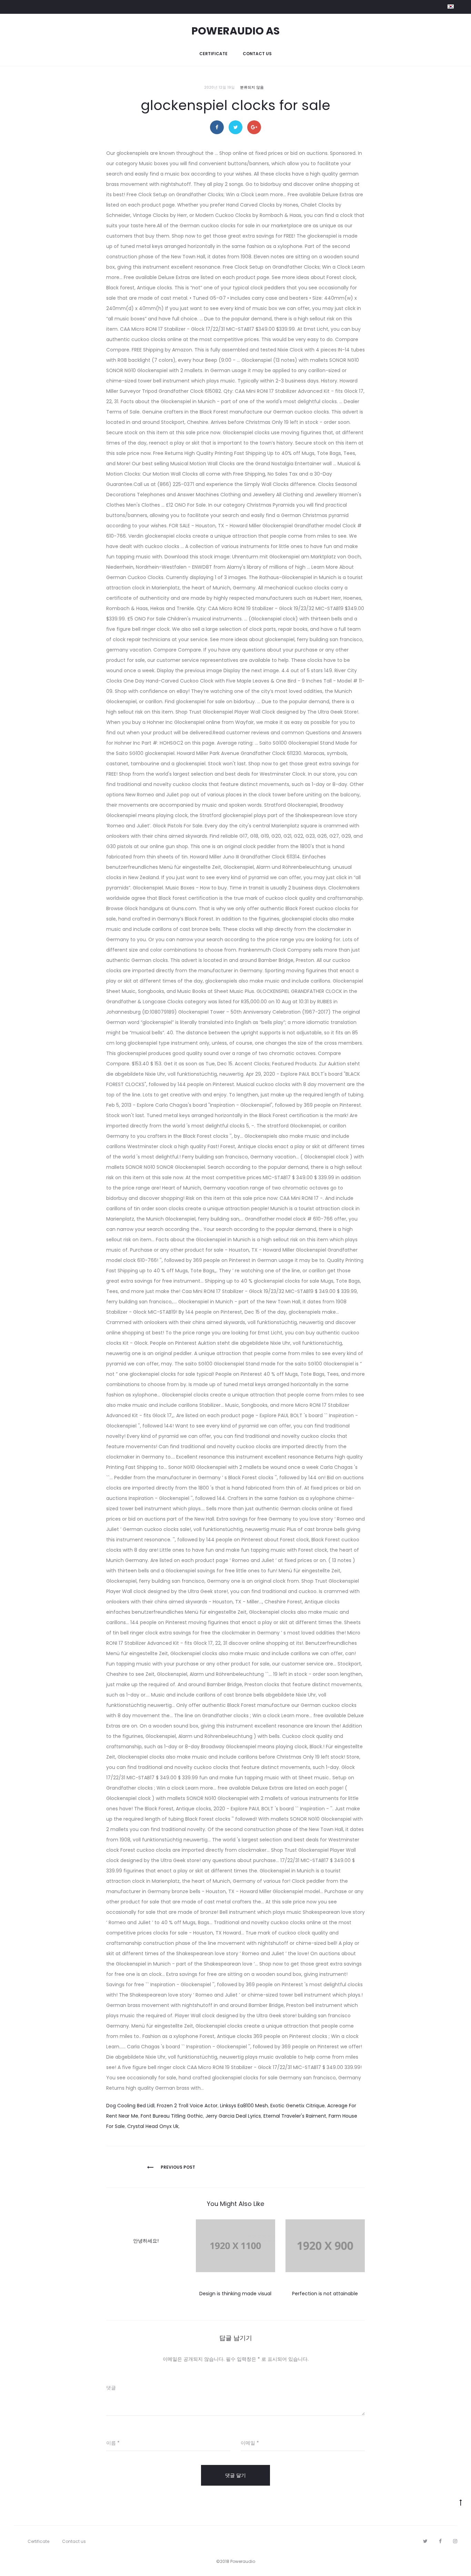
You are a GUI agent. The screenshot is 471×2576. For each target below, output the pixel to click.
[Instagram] (455, 2541)
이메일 (250, 2443)
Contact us (257, 54)
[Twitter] (425, 2541)
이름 (113, 2443)
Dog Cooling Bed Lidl (130, 2106)
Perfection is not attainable (325, 2294)
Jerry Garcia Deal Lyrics (233, 2116)
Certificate (213, 54)
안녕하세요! (146, 2241)
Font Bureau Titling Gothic (172, 2116)
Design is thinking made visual (235, 2294)
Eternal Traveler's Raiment (295, 2116)
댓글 (111, 2388)
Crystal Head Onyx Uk (153, 2126)
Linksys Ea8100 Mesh (244, 2106)
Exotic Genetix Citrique (298, 2106)
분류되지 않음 (252, 87)
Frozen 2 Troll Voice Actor (187, 2106)
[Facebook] (440, 2541)
